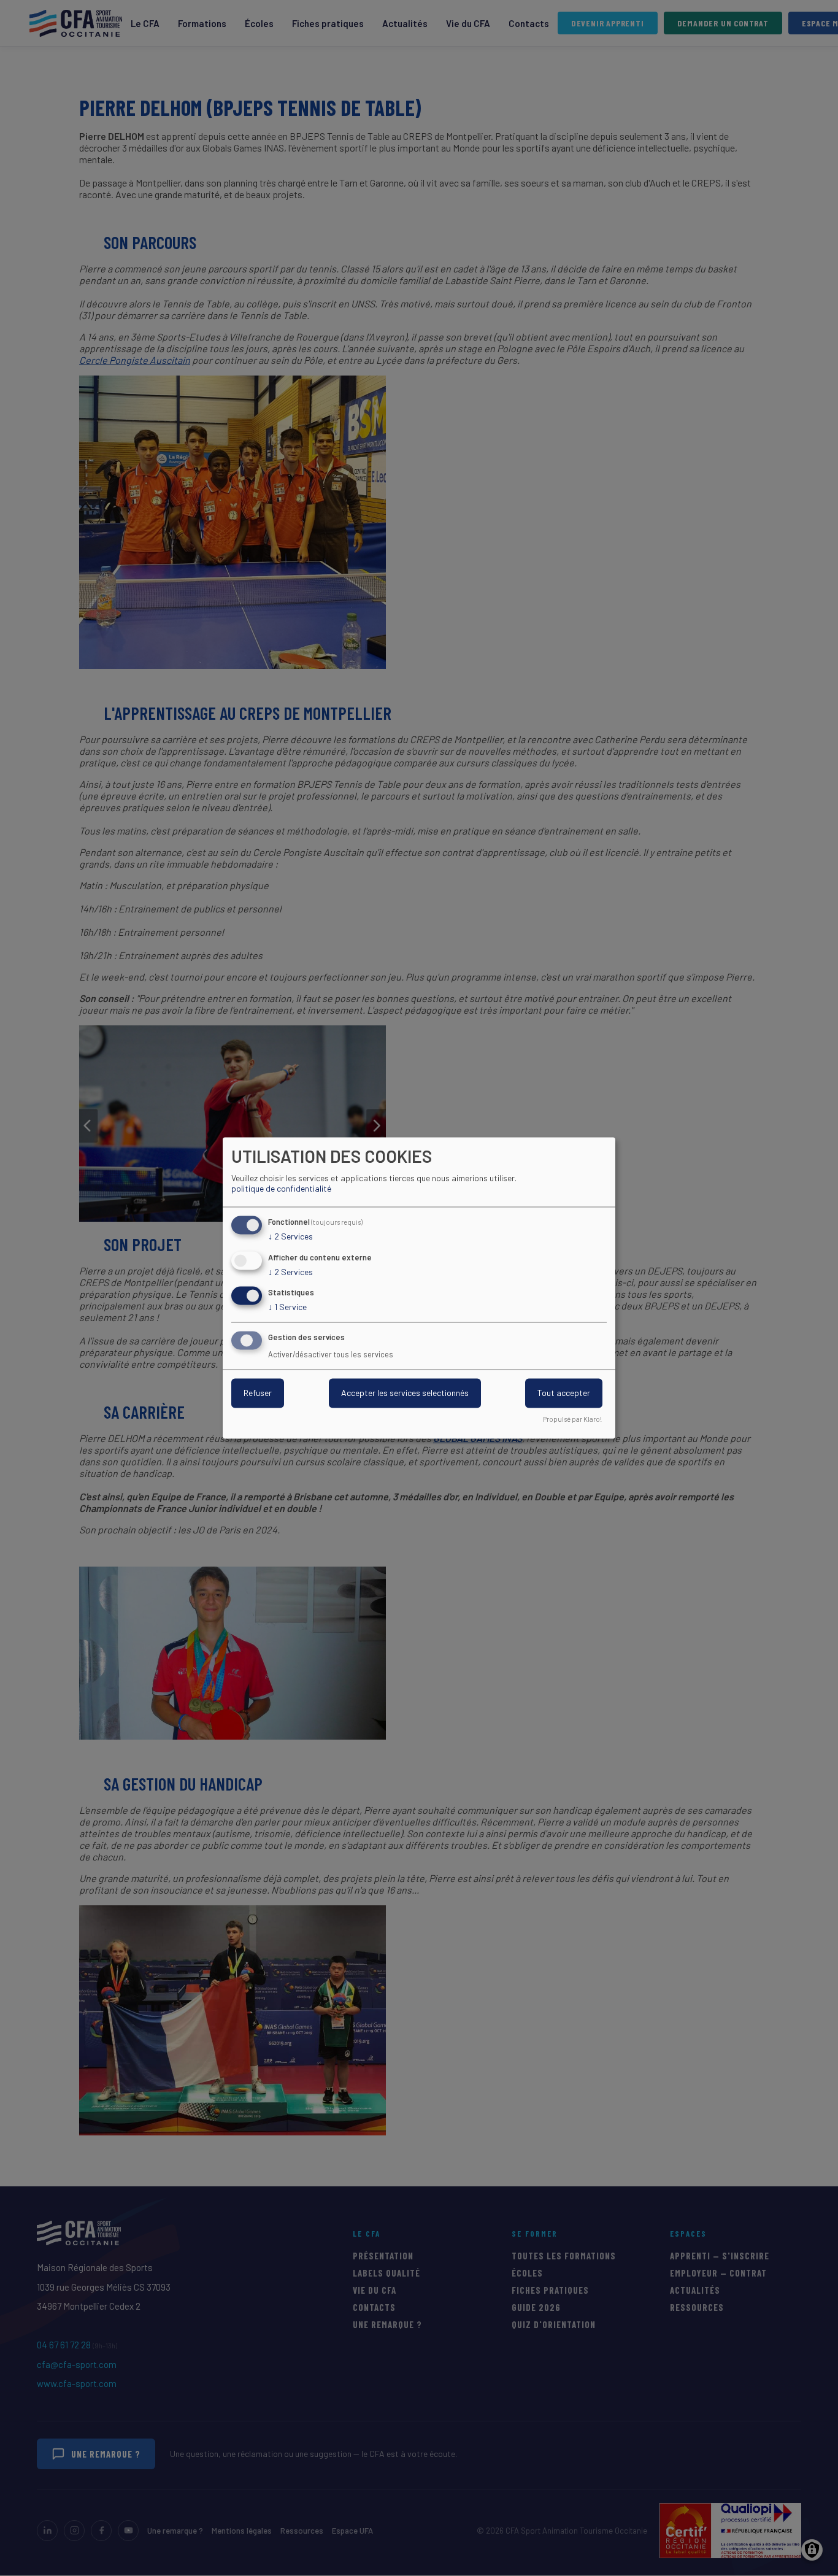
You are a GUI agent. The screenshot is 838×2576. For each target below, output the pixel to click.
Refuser (258, 1393)
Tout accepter (564, 1393)
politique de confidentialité (281, 1188)
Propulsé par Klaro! (572, 1420)
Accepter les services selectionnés (405, 1393)
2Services (290, 1236)
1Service (287, 1307)
